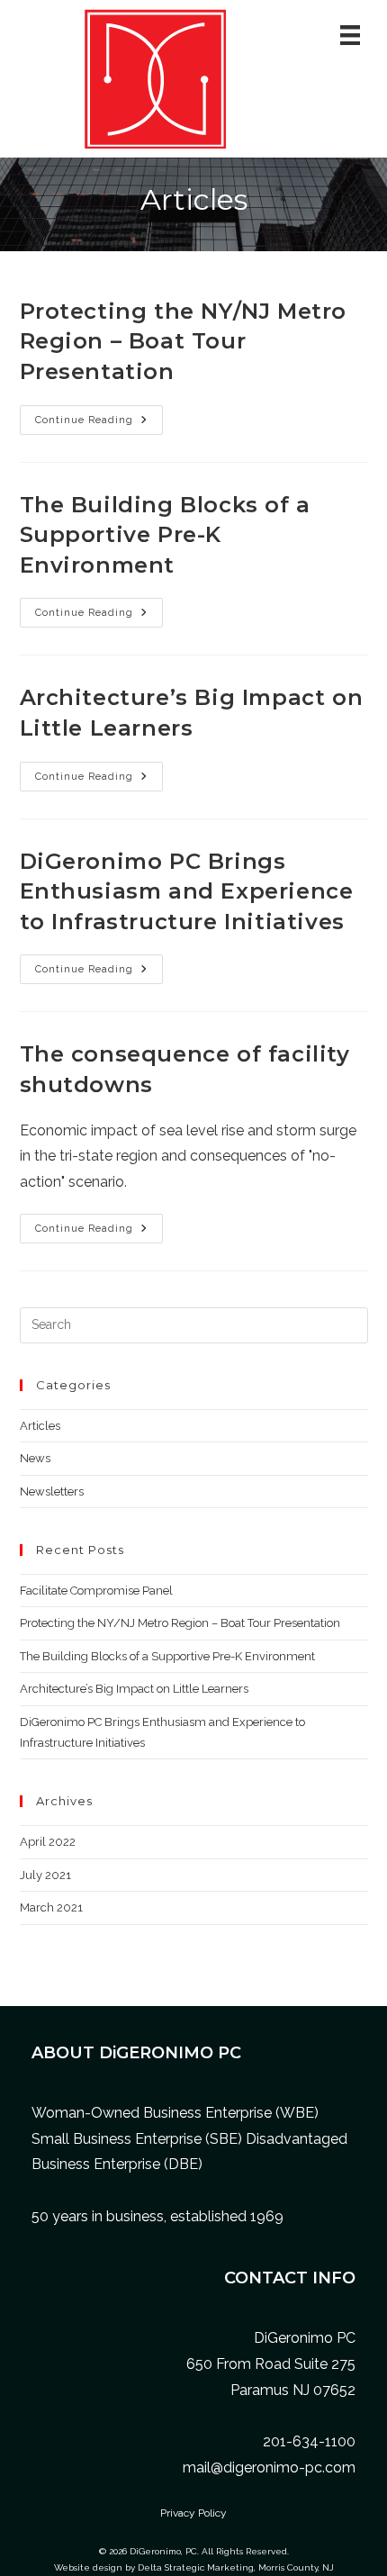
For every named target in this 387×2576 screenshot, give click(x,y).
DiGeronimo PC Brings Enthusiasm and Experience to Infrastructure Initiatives (187, 891)
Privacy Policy (193, 2513)
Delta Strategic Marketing (196, 2567)
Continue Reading (99, 424)
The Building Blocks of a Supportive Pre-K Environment (165, 535)
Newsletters (52, 1491)
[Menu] (350, 35)
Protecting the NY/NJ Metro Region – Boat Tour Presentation (184, 341)
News (35, 1458)
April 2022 (48, 1842)
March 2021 (51, 1907)
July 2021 (45, 1875)
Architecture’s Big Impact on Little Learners (134, 1689)
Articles (40, 1426)
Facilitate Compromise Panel (96, 1591)
